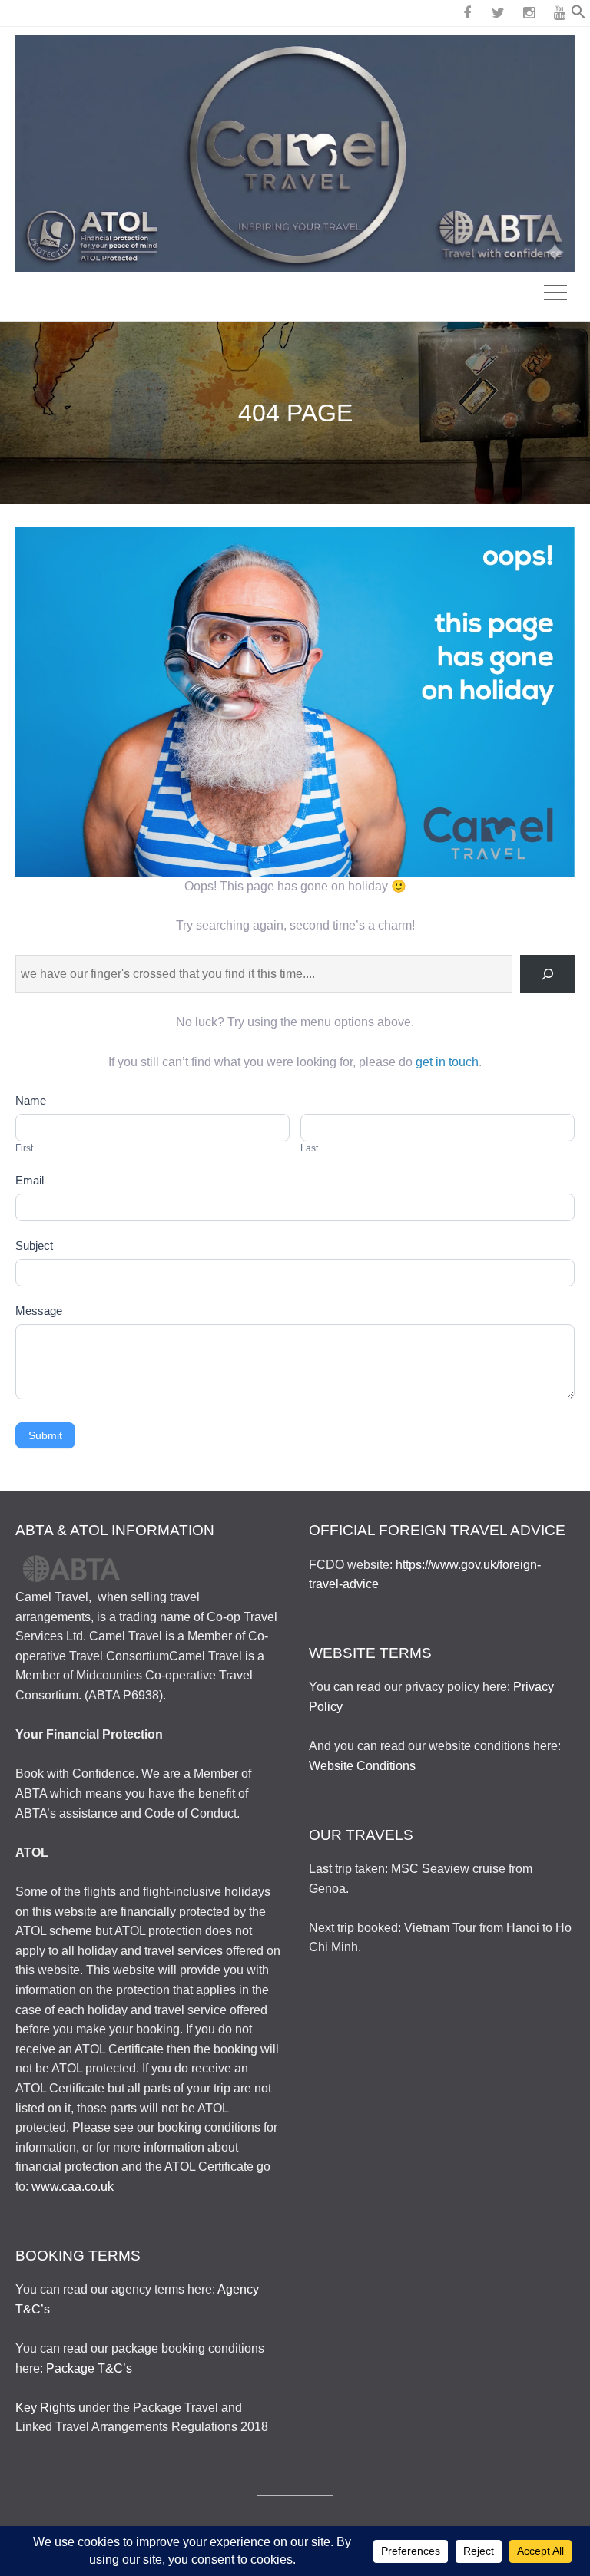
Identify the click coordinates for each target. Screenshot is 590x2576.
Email (30, 1180)
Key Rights (45, 2408)
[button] (578, 15)
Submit (45, 1435)
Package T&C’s (89, 2368)
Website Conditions (362, 1766)
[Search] (547, 974)
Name (31, 1100)
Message (39, 1311)
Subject (34, 1245)
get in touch (447, 1062)
